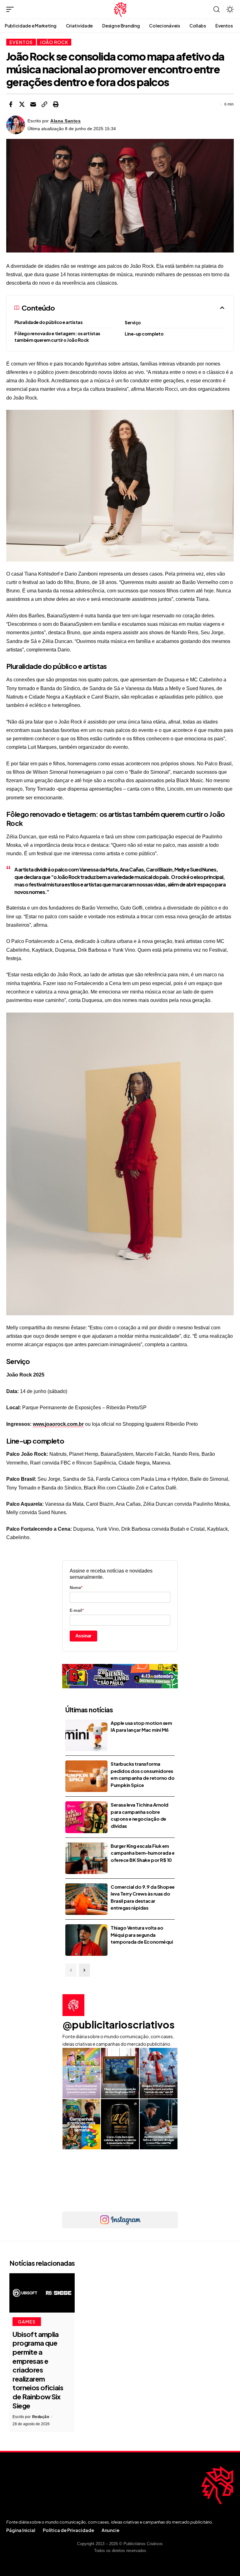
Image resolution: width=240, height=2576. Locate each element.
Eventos (21, 42)
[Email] (33, 104)
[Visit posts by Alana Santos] (16, 125)
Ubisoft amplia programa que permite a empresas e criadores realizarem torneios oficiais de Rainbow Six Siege (38, 2370)
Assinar (84, 1636)
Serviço (133, 322)
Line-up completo (144, 334)
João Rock (54, 42)
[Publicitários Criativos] (120, 9)
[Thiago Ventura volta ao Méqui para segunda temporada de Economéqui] (86, 1940)
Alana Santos (65, 121)
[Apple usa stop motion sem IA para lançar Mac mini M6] (86, 1735)
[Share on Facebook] (11, 104)
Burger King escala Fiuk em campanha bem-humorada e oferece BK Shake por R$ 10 (142, 1853)
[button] (12, 9)
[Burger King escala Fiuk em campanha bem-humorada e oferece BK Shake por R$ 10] (86, 1858)
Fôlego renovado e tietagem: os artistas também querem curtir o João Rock (57, 337)
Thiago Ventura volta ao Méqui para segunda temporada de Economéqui (142, 1935)
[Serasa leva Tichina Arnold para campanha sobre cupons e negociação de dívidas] (86, 1817)
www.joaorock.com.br (58, 1424)
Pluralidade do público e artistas (49, 322)
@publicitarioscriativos (119, 2024)
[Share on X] (22, 104)
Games (27, 2322)
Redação (41, 2417)
